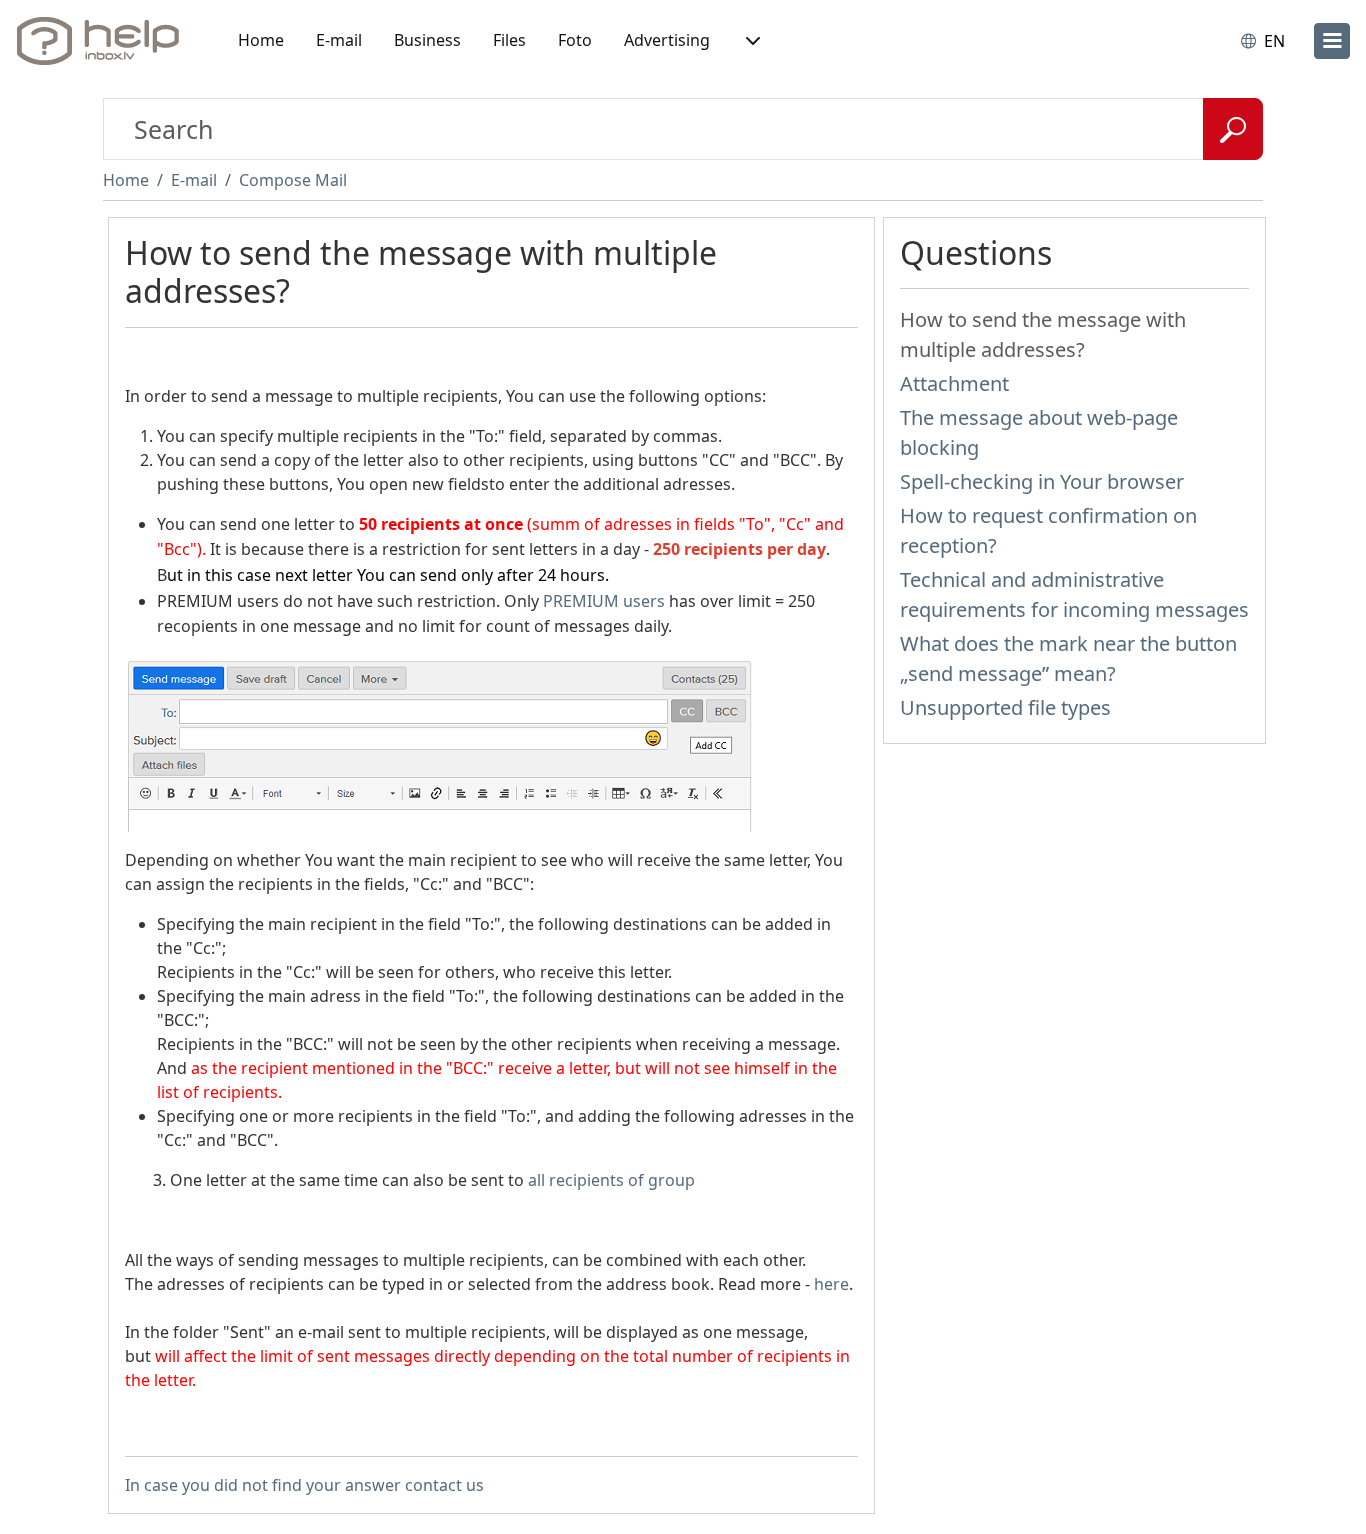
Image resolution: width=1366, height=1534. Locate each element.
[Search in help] (1233, 129)
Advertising (667, 40)
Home (261, 40)
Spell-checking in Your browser (1042, 481)
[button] (751, 41)
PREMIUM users (604, 601)
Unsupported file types (1005, 707)
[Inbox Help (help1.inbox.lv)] (105, 41)
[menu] (1332, 41)
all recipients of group (611, 1180)
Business (427, 40)
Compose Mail (293, 180)
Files (509, 40)
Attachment (954, 383)
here (831, 1284)
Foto (575, 40)
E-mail (339, 40)
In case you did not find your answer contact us (304, 1485)
